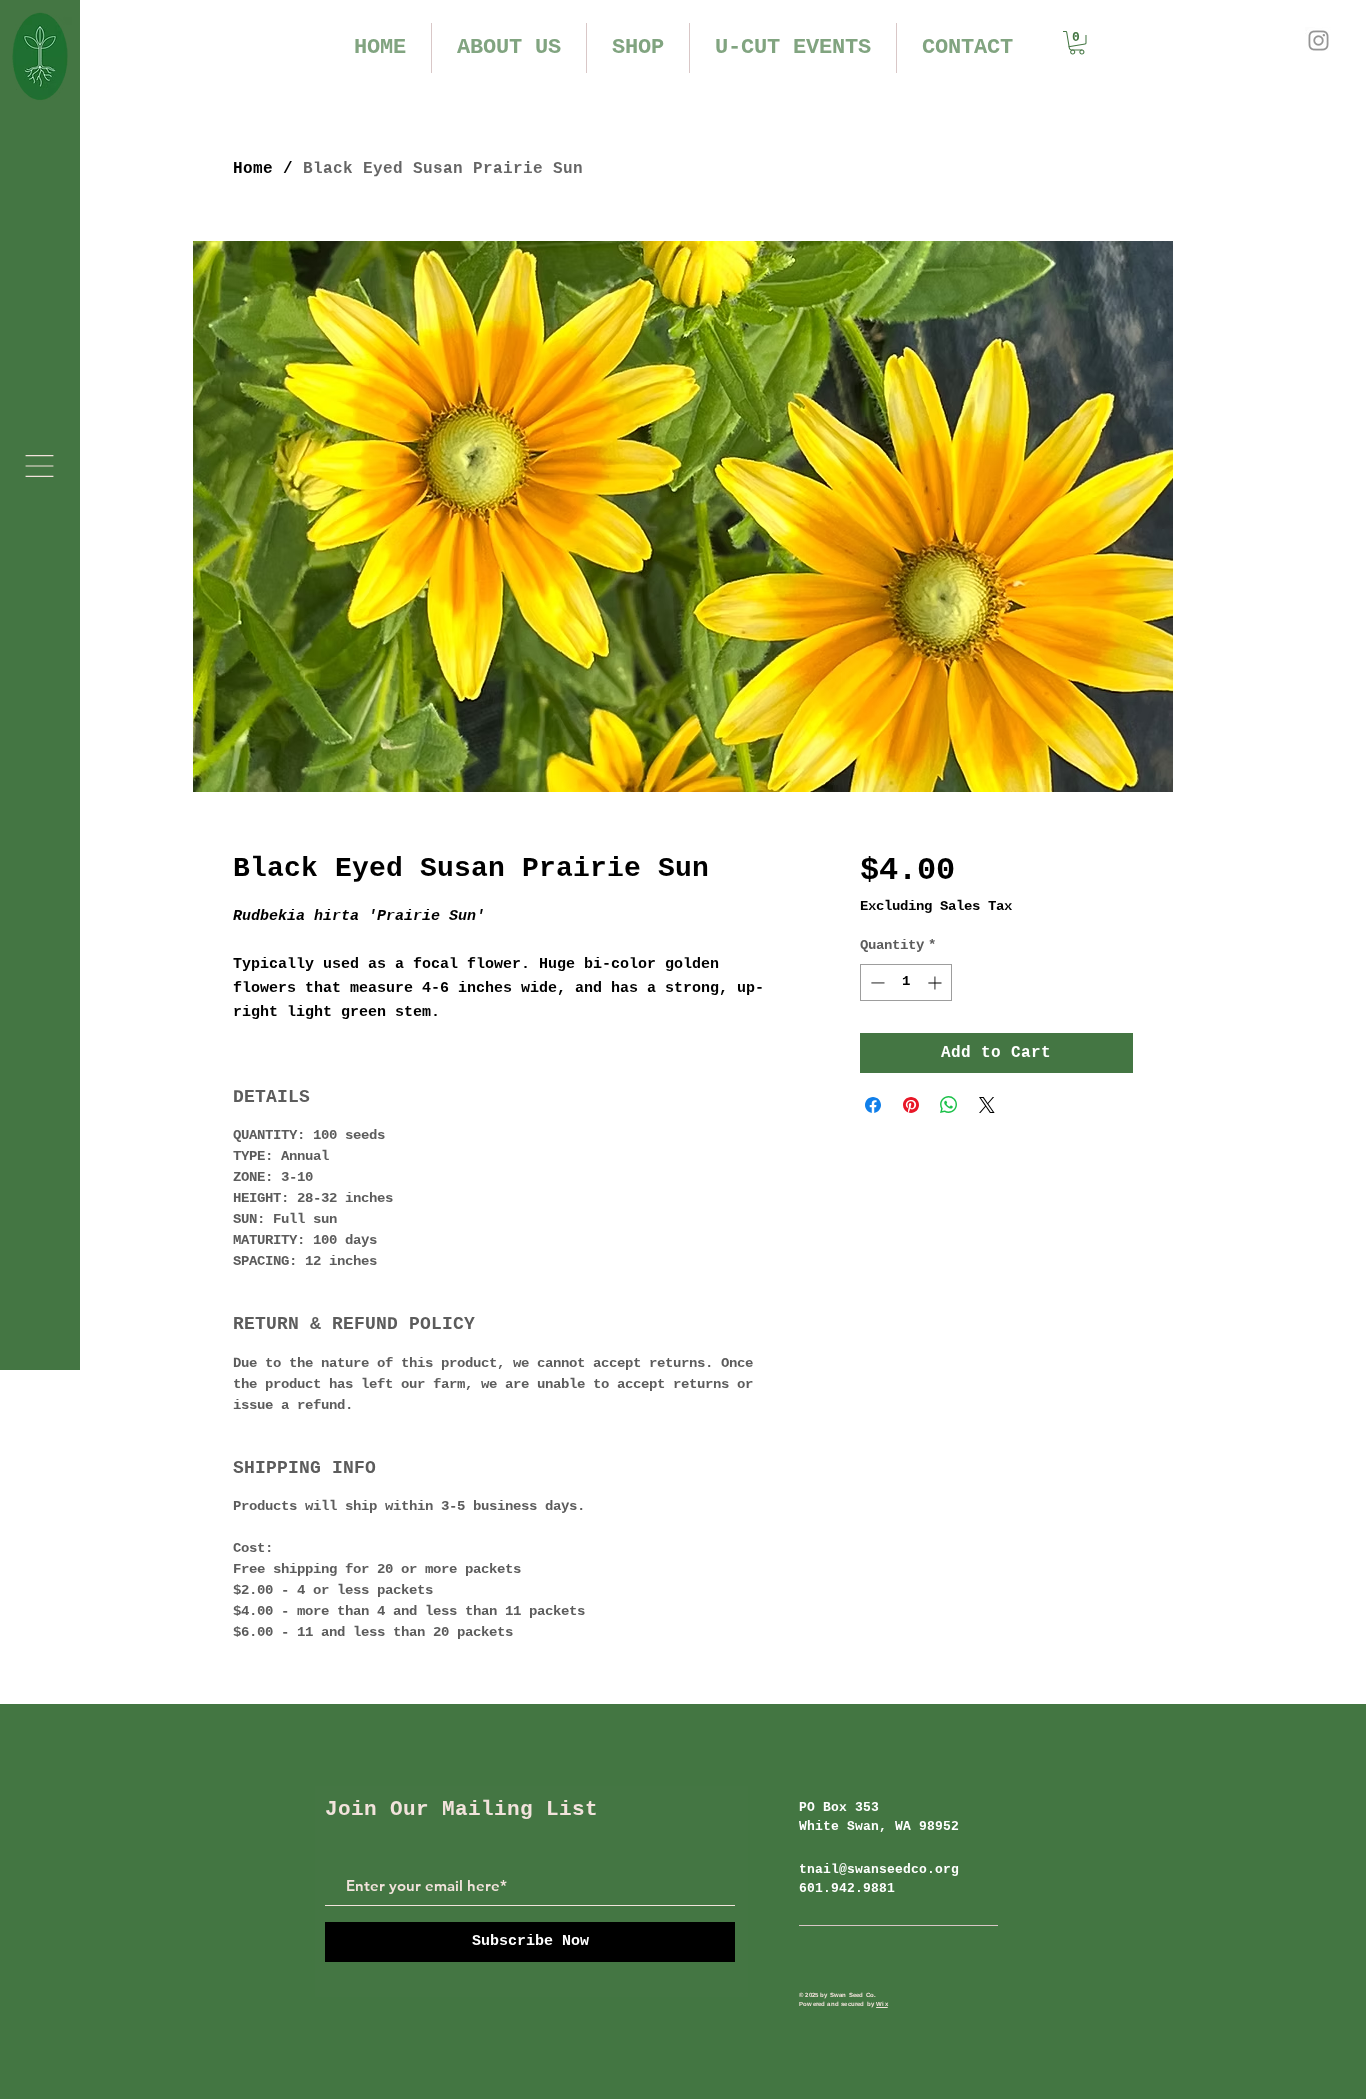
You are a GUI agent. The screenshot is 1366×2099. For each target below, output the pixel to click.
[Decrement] (875, 982)
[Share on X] (987, 1105)
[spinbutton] (906, 982)
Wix (882, 2004)
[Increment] (936, 982)
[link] (1077, 43)
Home (253, 169)
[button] (39, 466)
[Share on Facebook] (873, 1105)
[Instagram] (1318, 40)
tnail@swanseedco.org (879, 1869)
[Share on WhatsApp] (949, 1105)
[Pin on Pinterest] (911, 1105)
